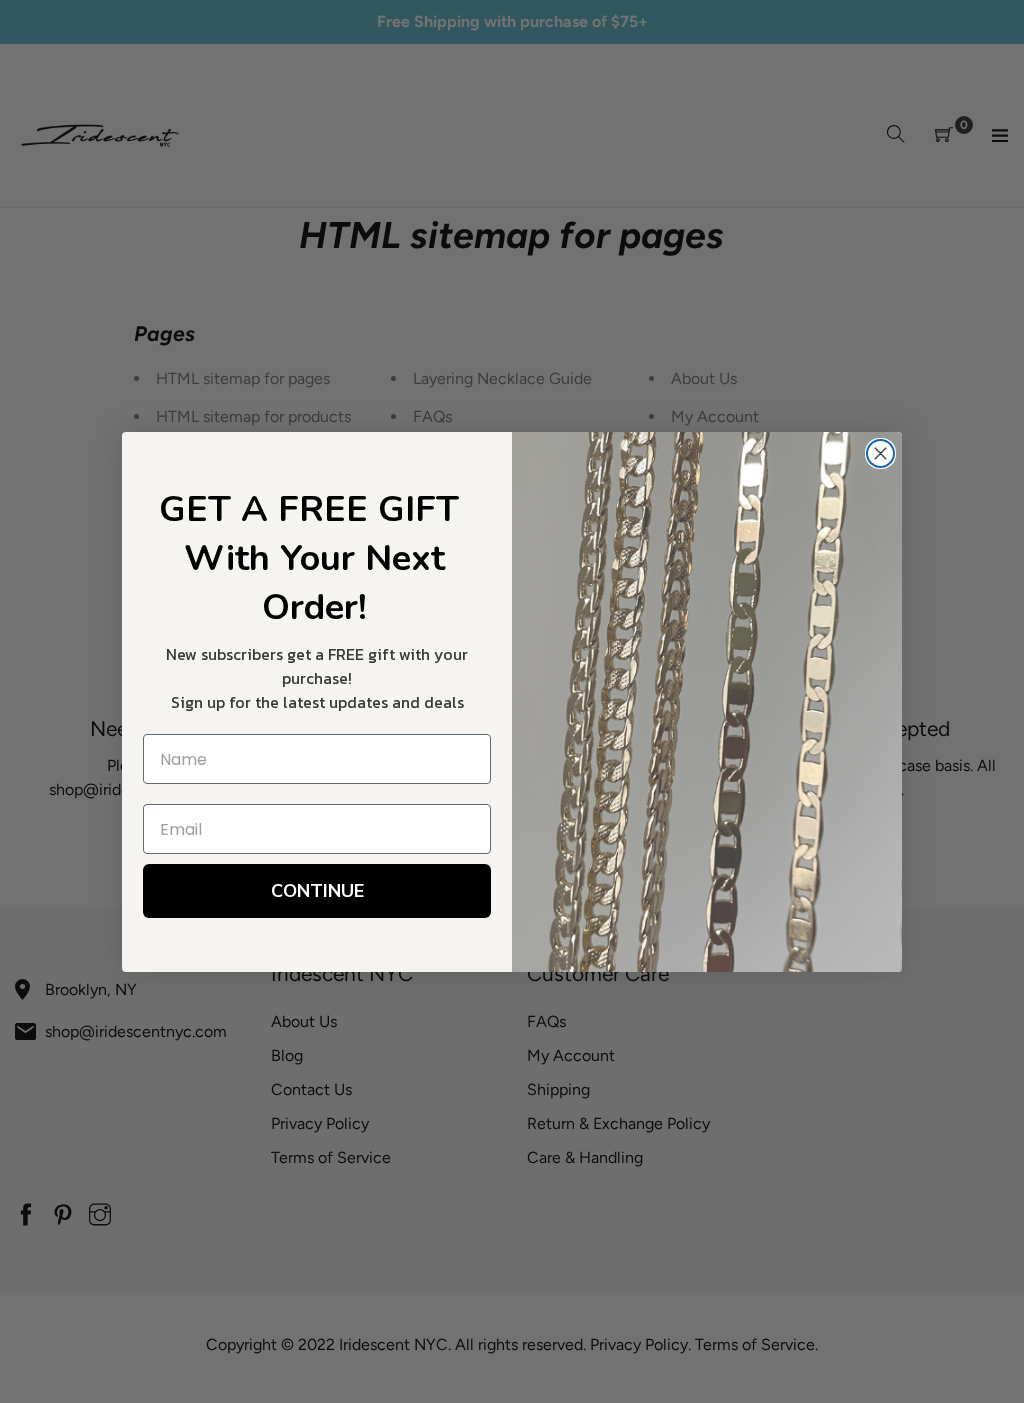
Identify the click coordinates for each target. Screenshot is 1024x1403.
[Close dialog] (880, 453)
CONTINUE (317, 891)
